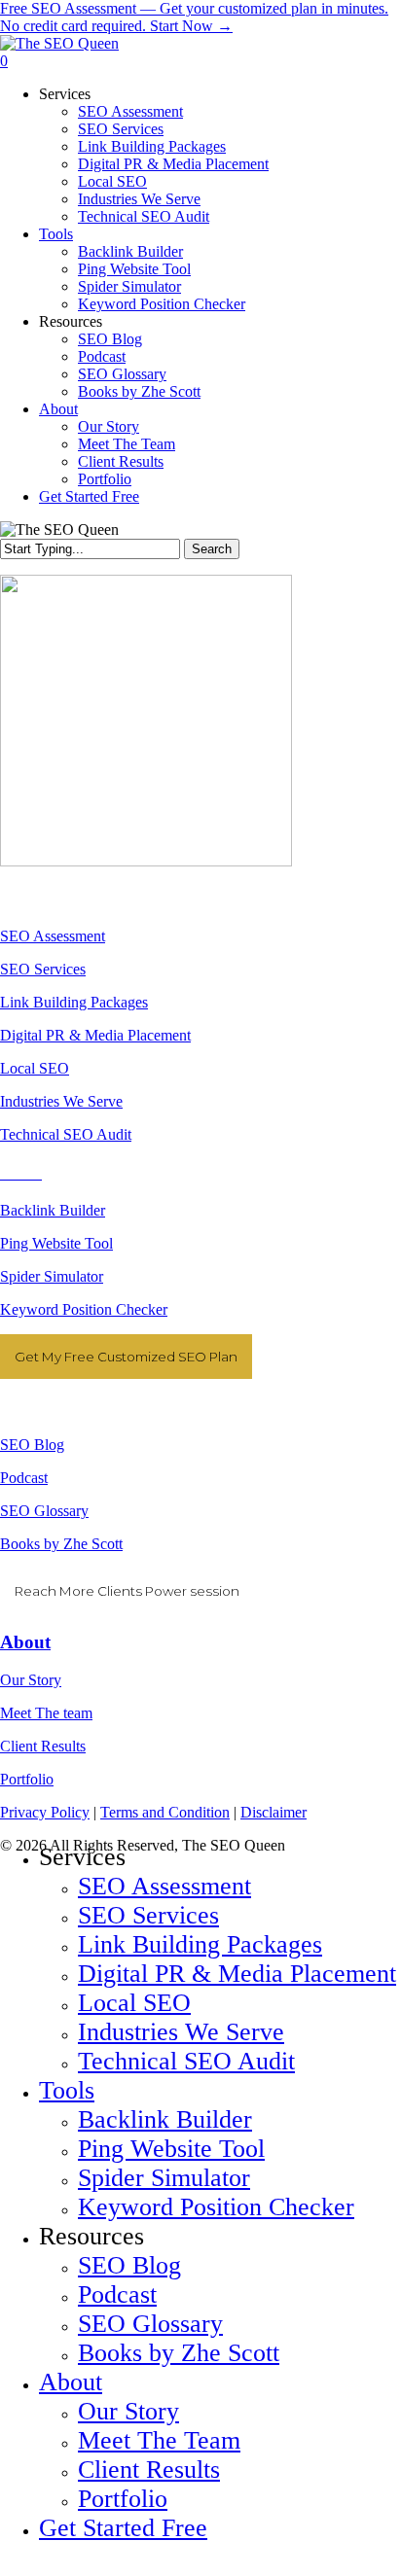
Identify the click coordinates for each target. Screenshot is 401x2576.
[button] (6, 2567)
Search (212, 549)
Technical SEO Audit (66, 1134)
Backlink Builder (53, 1210)
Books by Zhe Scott (61, 1544)
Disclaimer (273, 1812)
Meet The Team (159, 2440)
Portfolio (27, 1779)
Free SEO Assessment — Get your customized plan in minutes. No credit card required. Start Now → (194, 17)
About (25, 1642)
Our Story (31, 1680)
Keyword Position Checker (84, 1309)
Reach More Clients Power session (127, 1591)
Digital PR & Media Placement (95, 1035)
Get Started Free (123, 2528)
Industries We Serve (61, 1101)
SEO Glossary (44, 1511)
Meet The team (46, 1713)
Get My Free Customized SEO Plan (126, 1357)
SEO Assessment (53, 936)
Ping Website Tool (56, 1243)
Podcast (24, 1478)
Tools (67, 2090)
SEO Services (43, 969)
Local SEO (35, 1068)
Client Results (43, 1746)
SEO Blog (32, 1445)
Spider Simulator (52, 1276)
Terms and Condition (165, 1812)
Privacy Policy (45, 1812)
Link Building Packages (74, 1002)
